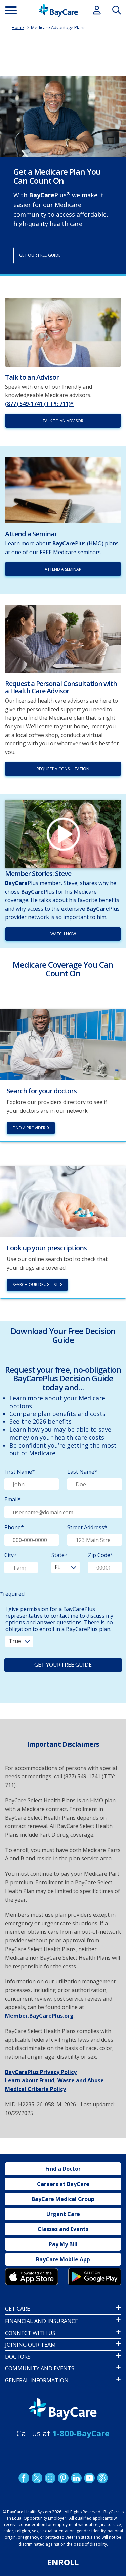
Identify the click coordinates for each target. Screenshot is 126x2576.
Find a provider (29, 1128)
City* (11, 1555)
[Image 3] (32, 2277)
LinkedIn (76, 2478)
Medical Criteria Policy (35, 2089)
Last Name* (82, 1472)
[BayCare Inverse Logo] (63, 2409)
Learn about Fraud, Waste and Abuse (54, 2080)
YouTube (89, 2478)
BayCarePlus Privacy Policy (41, 2072)
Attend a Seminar (63, 569)
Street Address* (87, 1527)
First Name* (20, 1472)
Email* (13, 1499)
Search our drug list (35, 1285)
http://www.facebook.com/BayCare (24, 2478)
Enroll (63, 2562)
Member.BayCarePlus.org (39, 2016)
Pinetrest (63, 2478)
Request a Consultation (63, 769)
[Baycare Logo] (58, 10)
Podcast (102, 2478)
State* (59, 1555)
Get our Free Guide (40, 255)
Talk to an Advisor (63, 421)
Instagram (50, 2478)
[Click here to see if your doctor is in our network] (63, 1044)
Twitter (37, 2478)
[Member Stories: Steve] (63, 834)
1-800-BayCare (81, 2433)
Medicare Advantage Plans (58, 27)
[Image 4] (95, 2277)
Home (18, 27)
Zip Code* (101, 1555)
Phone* (14, 1527)
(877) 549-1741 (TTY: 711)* (39, 404)
